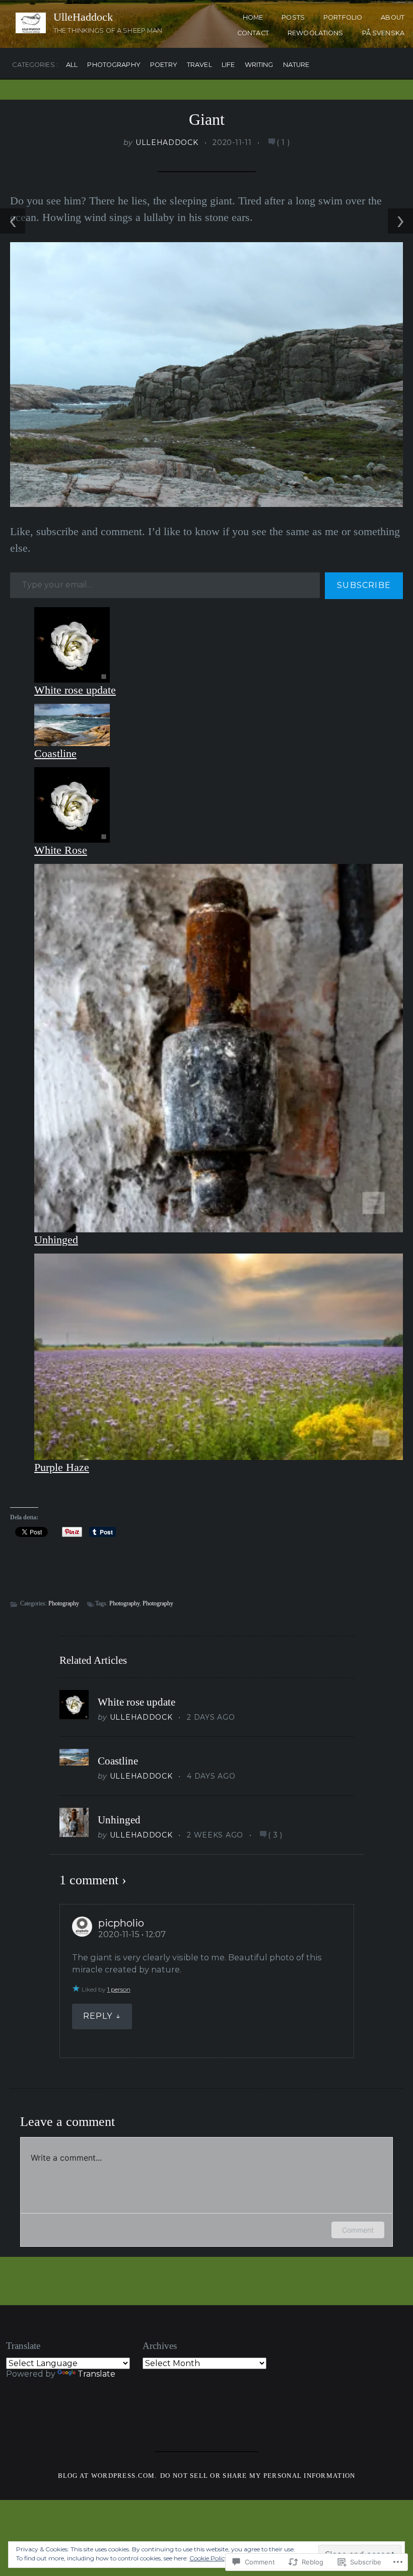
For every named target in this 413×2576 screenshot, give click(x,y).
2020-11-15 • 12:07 (132, 1934)
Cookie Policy (209, 2558)
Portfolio (343, 17)
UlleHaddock (83, 17)
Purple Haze (62, 1467)
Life (228, 65)
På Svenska (383, 33)
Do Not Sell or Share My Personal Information (258, 2476)
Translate (96, 2374)
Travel (199, 65)
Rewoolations (316, 33)
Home (253, 17)
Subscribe (364, 585)
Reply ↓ (102, 2016)
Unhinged (56, 1240)
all (72, 65)
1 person (119, 1989)
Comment (358, 2230)
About (393, 17)
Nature (296, 65)
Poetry (164, 65)
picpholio (121, 1923)
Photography (114, 65)
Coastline (55, 753)
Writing (259, 65)
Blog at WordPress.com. (108, 2476)
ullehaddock (167, 142)
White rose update (75, 690)
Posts (293, 17)
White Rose (61, 850)
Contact (253, 33)
